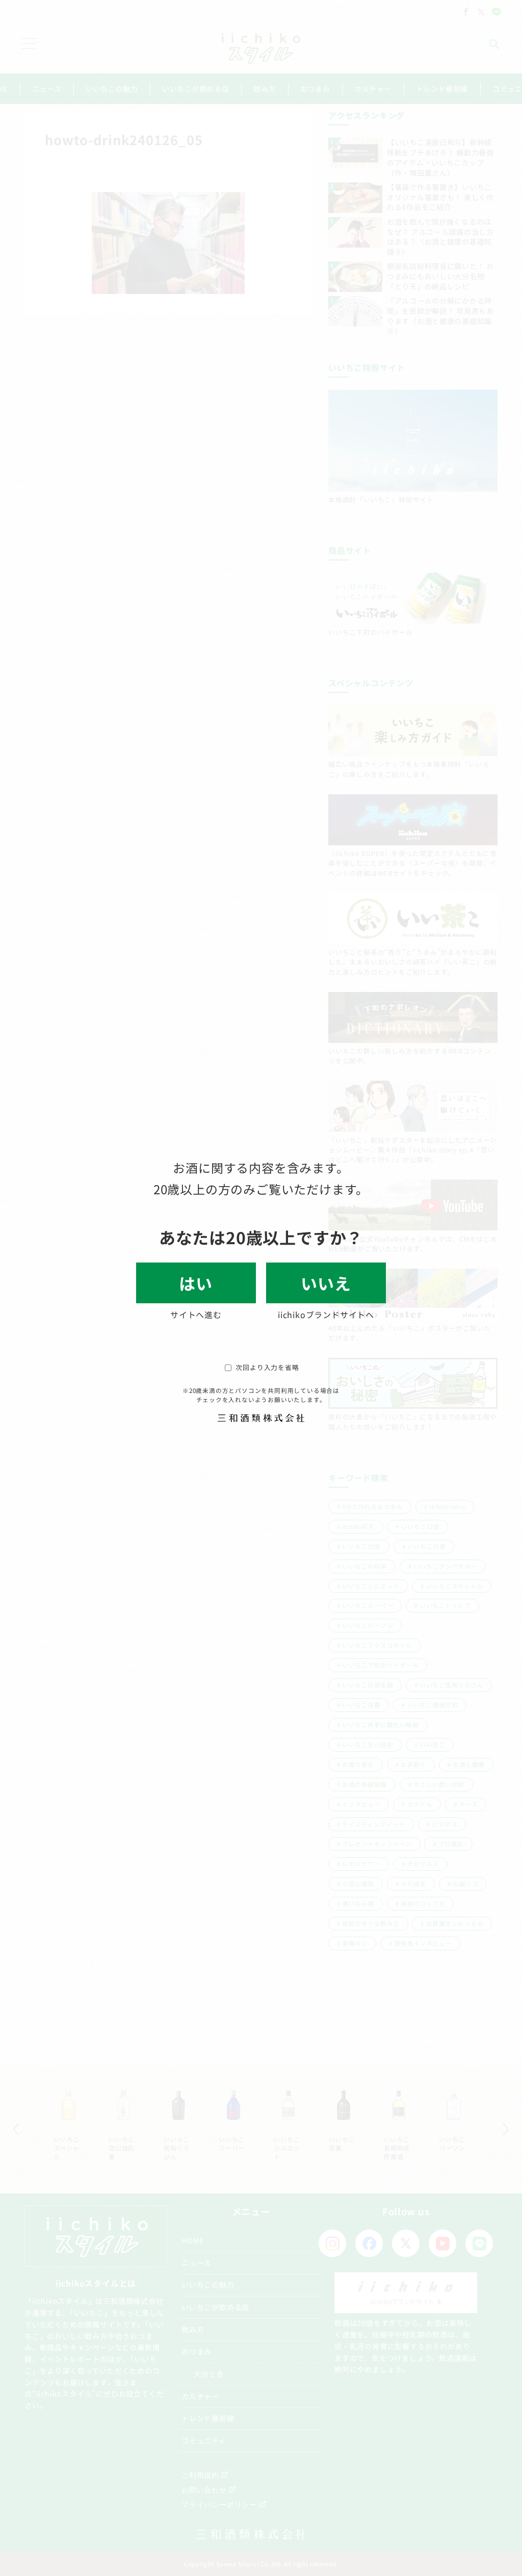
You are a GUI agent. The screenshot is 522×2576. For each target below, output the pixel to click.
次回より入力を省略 (267, 1367)
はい (196, 1283)
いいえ (326, 1283)
